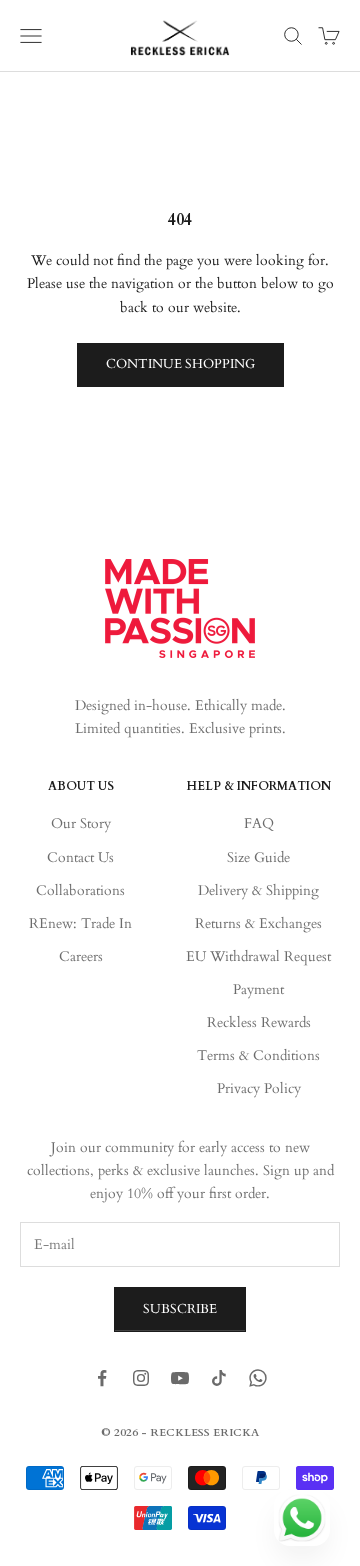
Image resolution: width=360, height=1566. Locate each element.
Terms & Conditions (258, 1055)
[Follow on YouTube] (180, 1378)
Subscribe (180, 1309)
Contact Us (80, 857)
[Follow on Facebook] (102, 1378)
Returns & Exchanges (258, 923)
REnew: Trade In (80, 923)
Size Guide (258, 857)
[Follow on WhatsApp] (258, 1378)
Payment (258, 989)
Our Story (81, 823)
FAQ (259, 823)
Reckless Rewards (259, 1022)
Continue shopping (180, 364)
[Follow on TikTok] (219, 1378)
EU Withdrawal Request (258, 956)
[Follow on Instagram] (141, 1378)
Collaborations (80, 890)
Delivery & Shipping (258, 890)
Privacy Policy (259, 1088)
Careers (81, 956)
